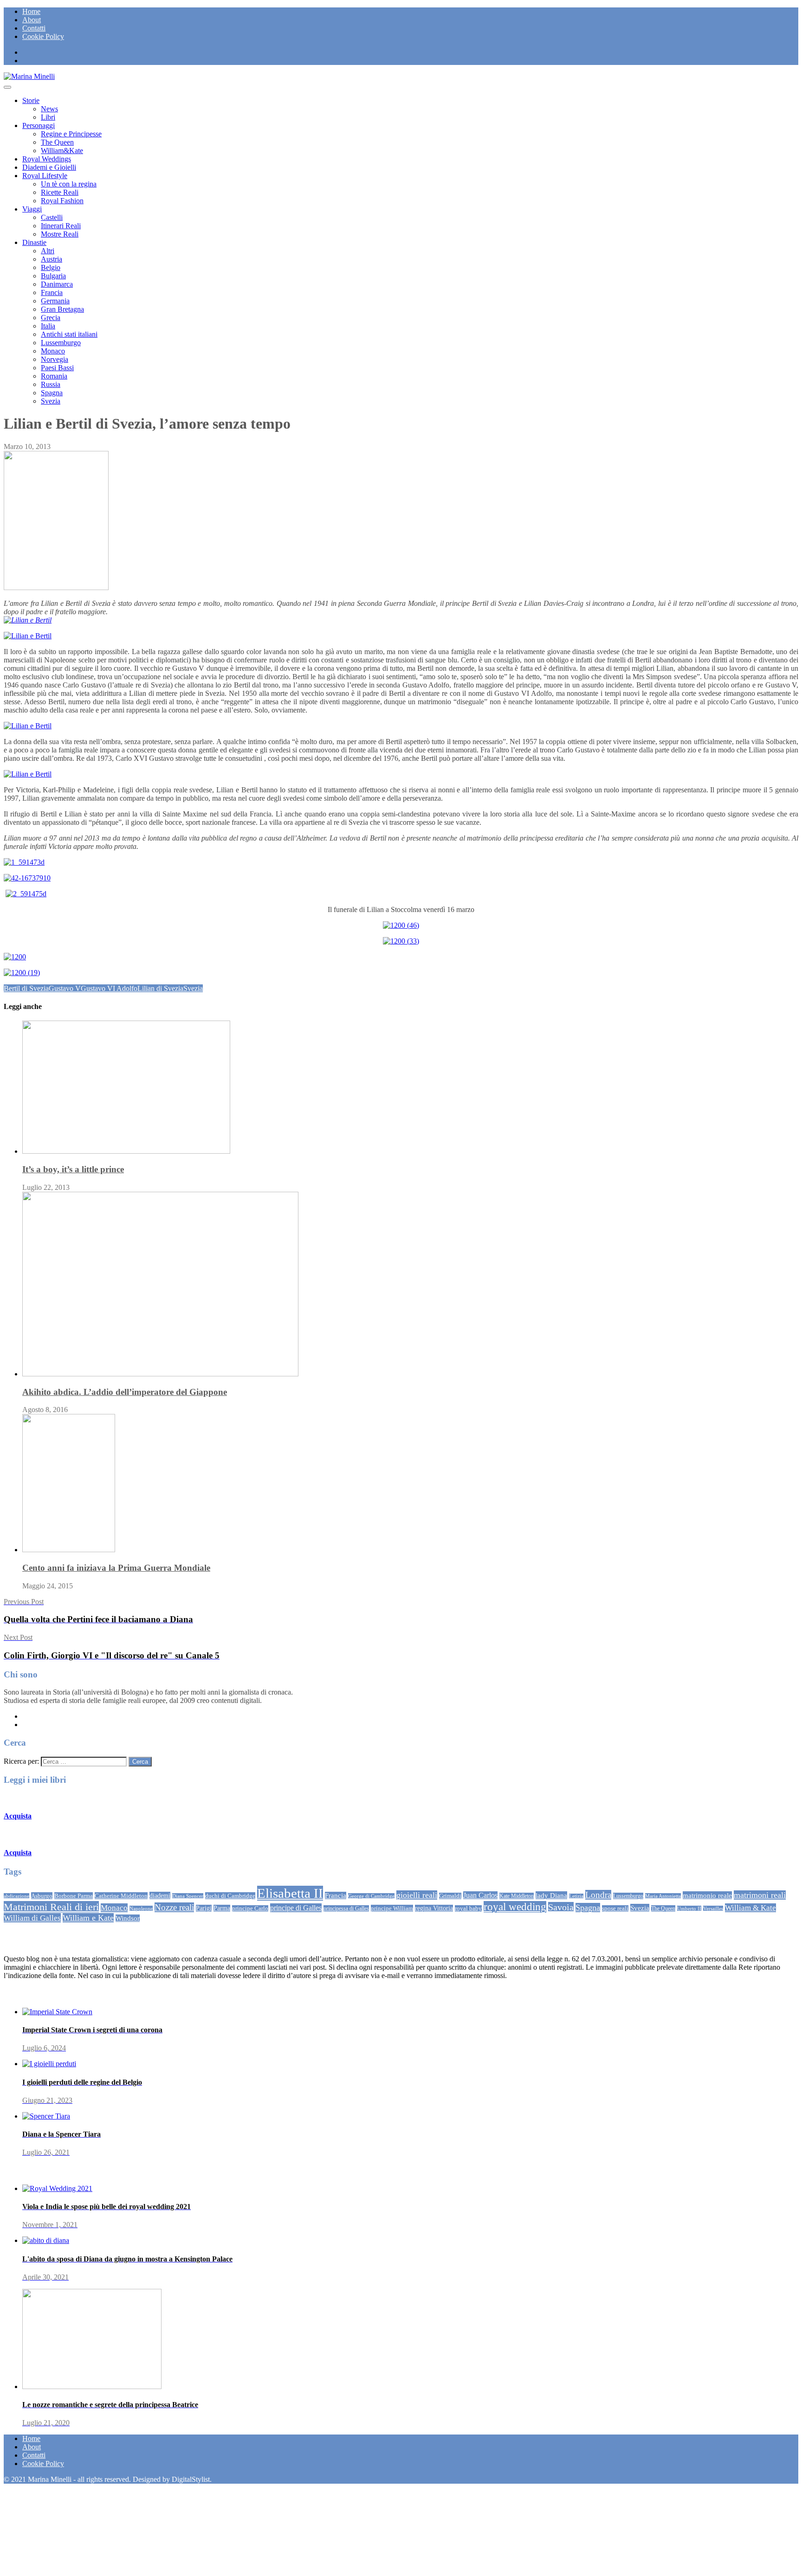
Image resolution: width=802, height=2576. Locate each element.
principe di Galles (296, 1908)
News (49, 109)
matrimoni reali (760, 1895)
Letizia (576, 1896)
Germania (55, 301)
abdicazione (16, 1896)
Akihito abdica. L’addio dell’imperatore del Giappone (125, 1392)
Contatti (34, 28)
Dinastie (34, 242)
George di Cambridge (371, 1896)
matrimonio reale (707, 1895)
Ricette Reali (60, 192)
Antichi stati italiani (69, 334)
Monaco (53, 351)
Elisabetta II (290, 1893)
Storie (31, 100)
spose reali (615, 1908)
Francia (52, 292)
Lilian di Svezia (160, 988)
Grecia (51, 318)
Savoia (561, 1907)
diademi (160, 1895)
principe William (392, 1908)
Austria (52, 259)
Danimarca (57, 284)
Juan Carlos (480, 1895)
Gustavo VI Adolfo (109, 988)
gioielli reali (417, 1895)
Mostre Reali (60, 234)
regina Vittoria (434, 1908)
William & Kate (750, 1908)
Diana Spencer (188, 1896)
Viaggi (32, 209)
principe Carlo (250, 1908)
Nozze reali (174, 1907)
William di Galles (32, 1918)
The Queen (57, 142)
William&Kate (62, 151)
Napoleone (141, 1908)
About (32, 20)
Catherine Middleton (121, 1896)
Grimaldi (450, 1896)
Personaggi (39, 125)
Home (31, 11)
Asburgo (42, 1896)
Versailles (713, 1908)
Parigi (204, 1908)
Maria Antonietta (663, 1896)
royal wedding (515, 1907)
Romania (54, 376)
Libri (48, 117)
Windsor (128, 1918)
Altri (48, 251)
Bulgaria (53, 276)
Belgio (51, 267)
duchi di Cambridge (230, 1896)
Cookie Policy (43, 36)
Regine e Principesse (71, 134)
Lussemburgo (61, 343)
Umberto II (689, 1908)
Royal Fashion (62, 201)
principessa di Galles (346, 1908)
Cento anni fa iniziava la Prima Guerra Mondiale (116, 1568)
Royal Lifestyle (45, 176)
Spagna (52, 393)
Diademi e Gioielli (49, 167)
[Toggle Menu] (7, 87)
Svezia (51, 401)
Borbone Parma (74, 1896)
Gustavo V (65, 988)
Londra (598, 1895)
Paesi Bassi (57, 368)
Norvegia (55, 359)
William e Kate (88, 1918)
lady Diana (551, 1895)
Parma (222, 1908)
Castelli (52, 217)
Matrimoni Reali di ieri (51, 1907)
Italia (48, 326)
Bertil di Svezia (26, 988)
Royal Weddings (47, 159)
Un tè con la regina (69, 184)
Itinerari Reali (61, 226)
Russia (51, 384)
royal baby (468, 1908)
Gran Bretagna (62, 309)
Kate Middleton (517, 1896)
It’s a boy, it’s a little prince (73, 1169)
